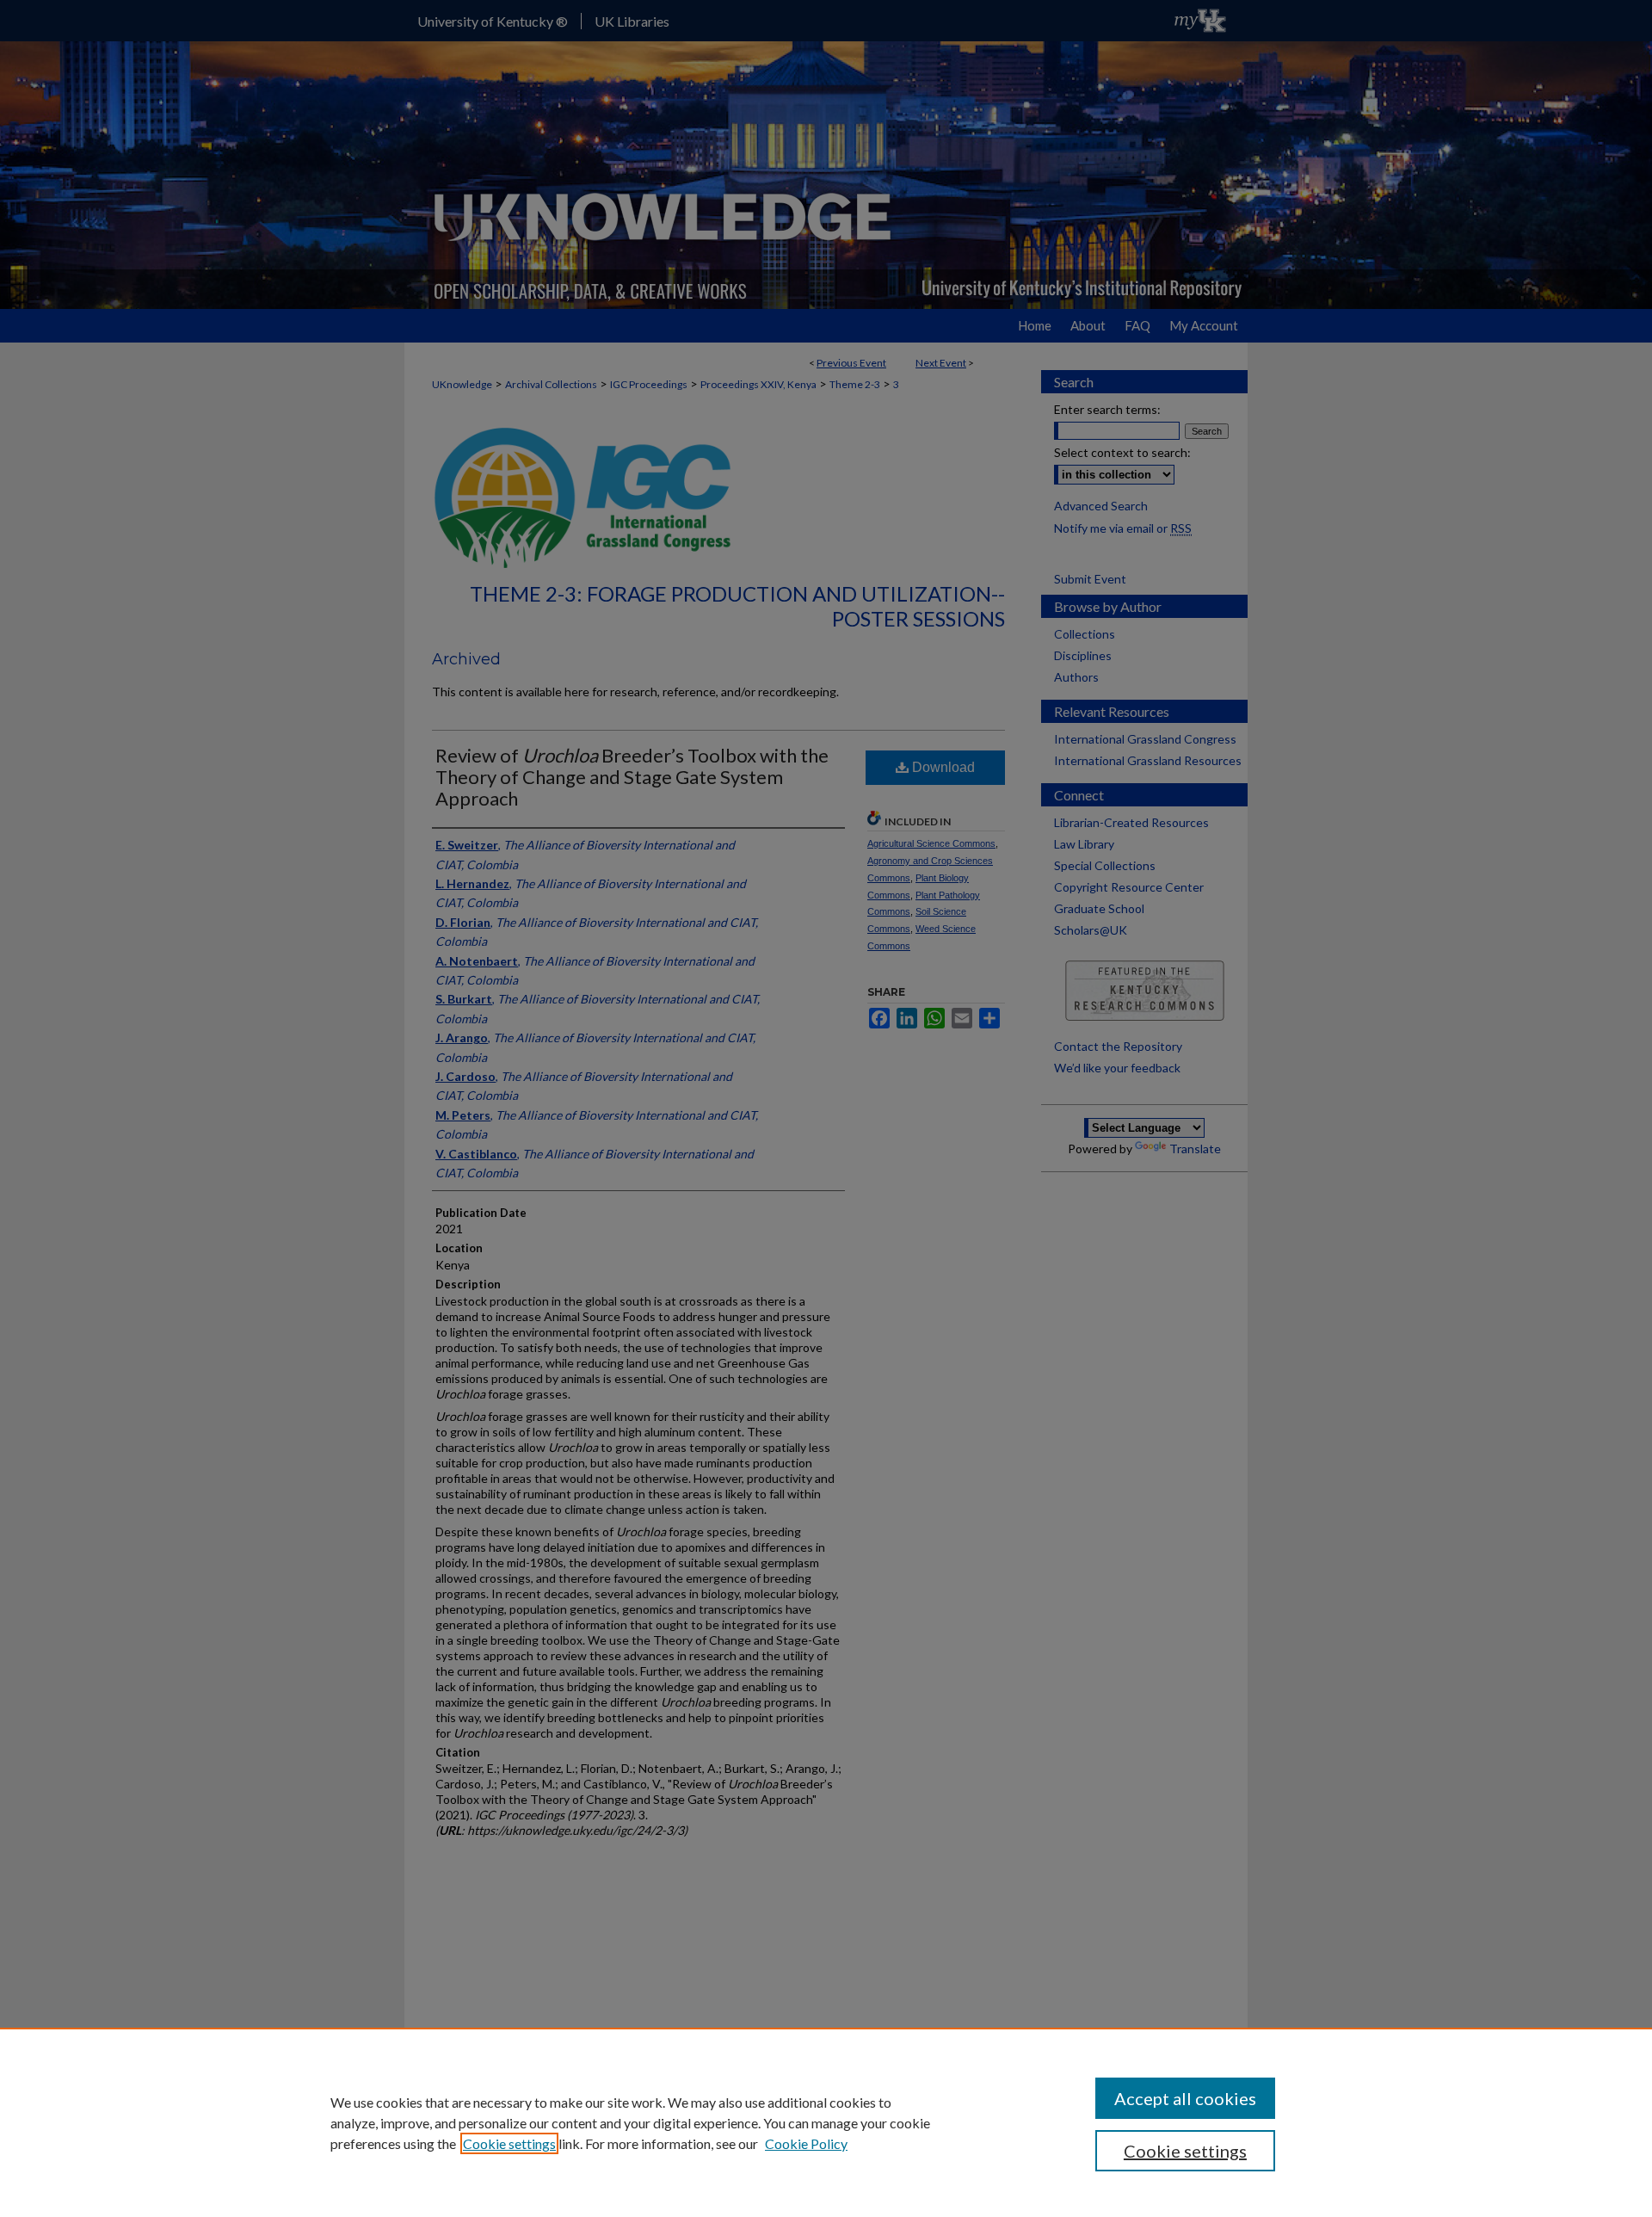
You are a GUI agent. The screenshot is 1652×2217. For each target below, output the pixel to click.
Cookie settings (509, 2143)
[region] (826, 2122)
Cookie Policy (806, 2143)
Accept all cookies (1185, 2098)
